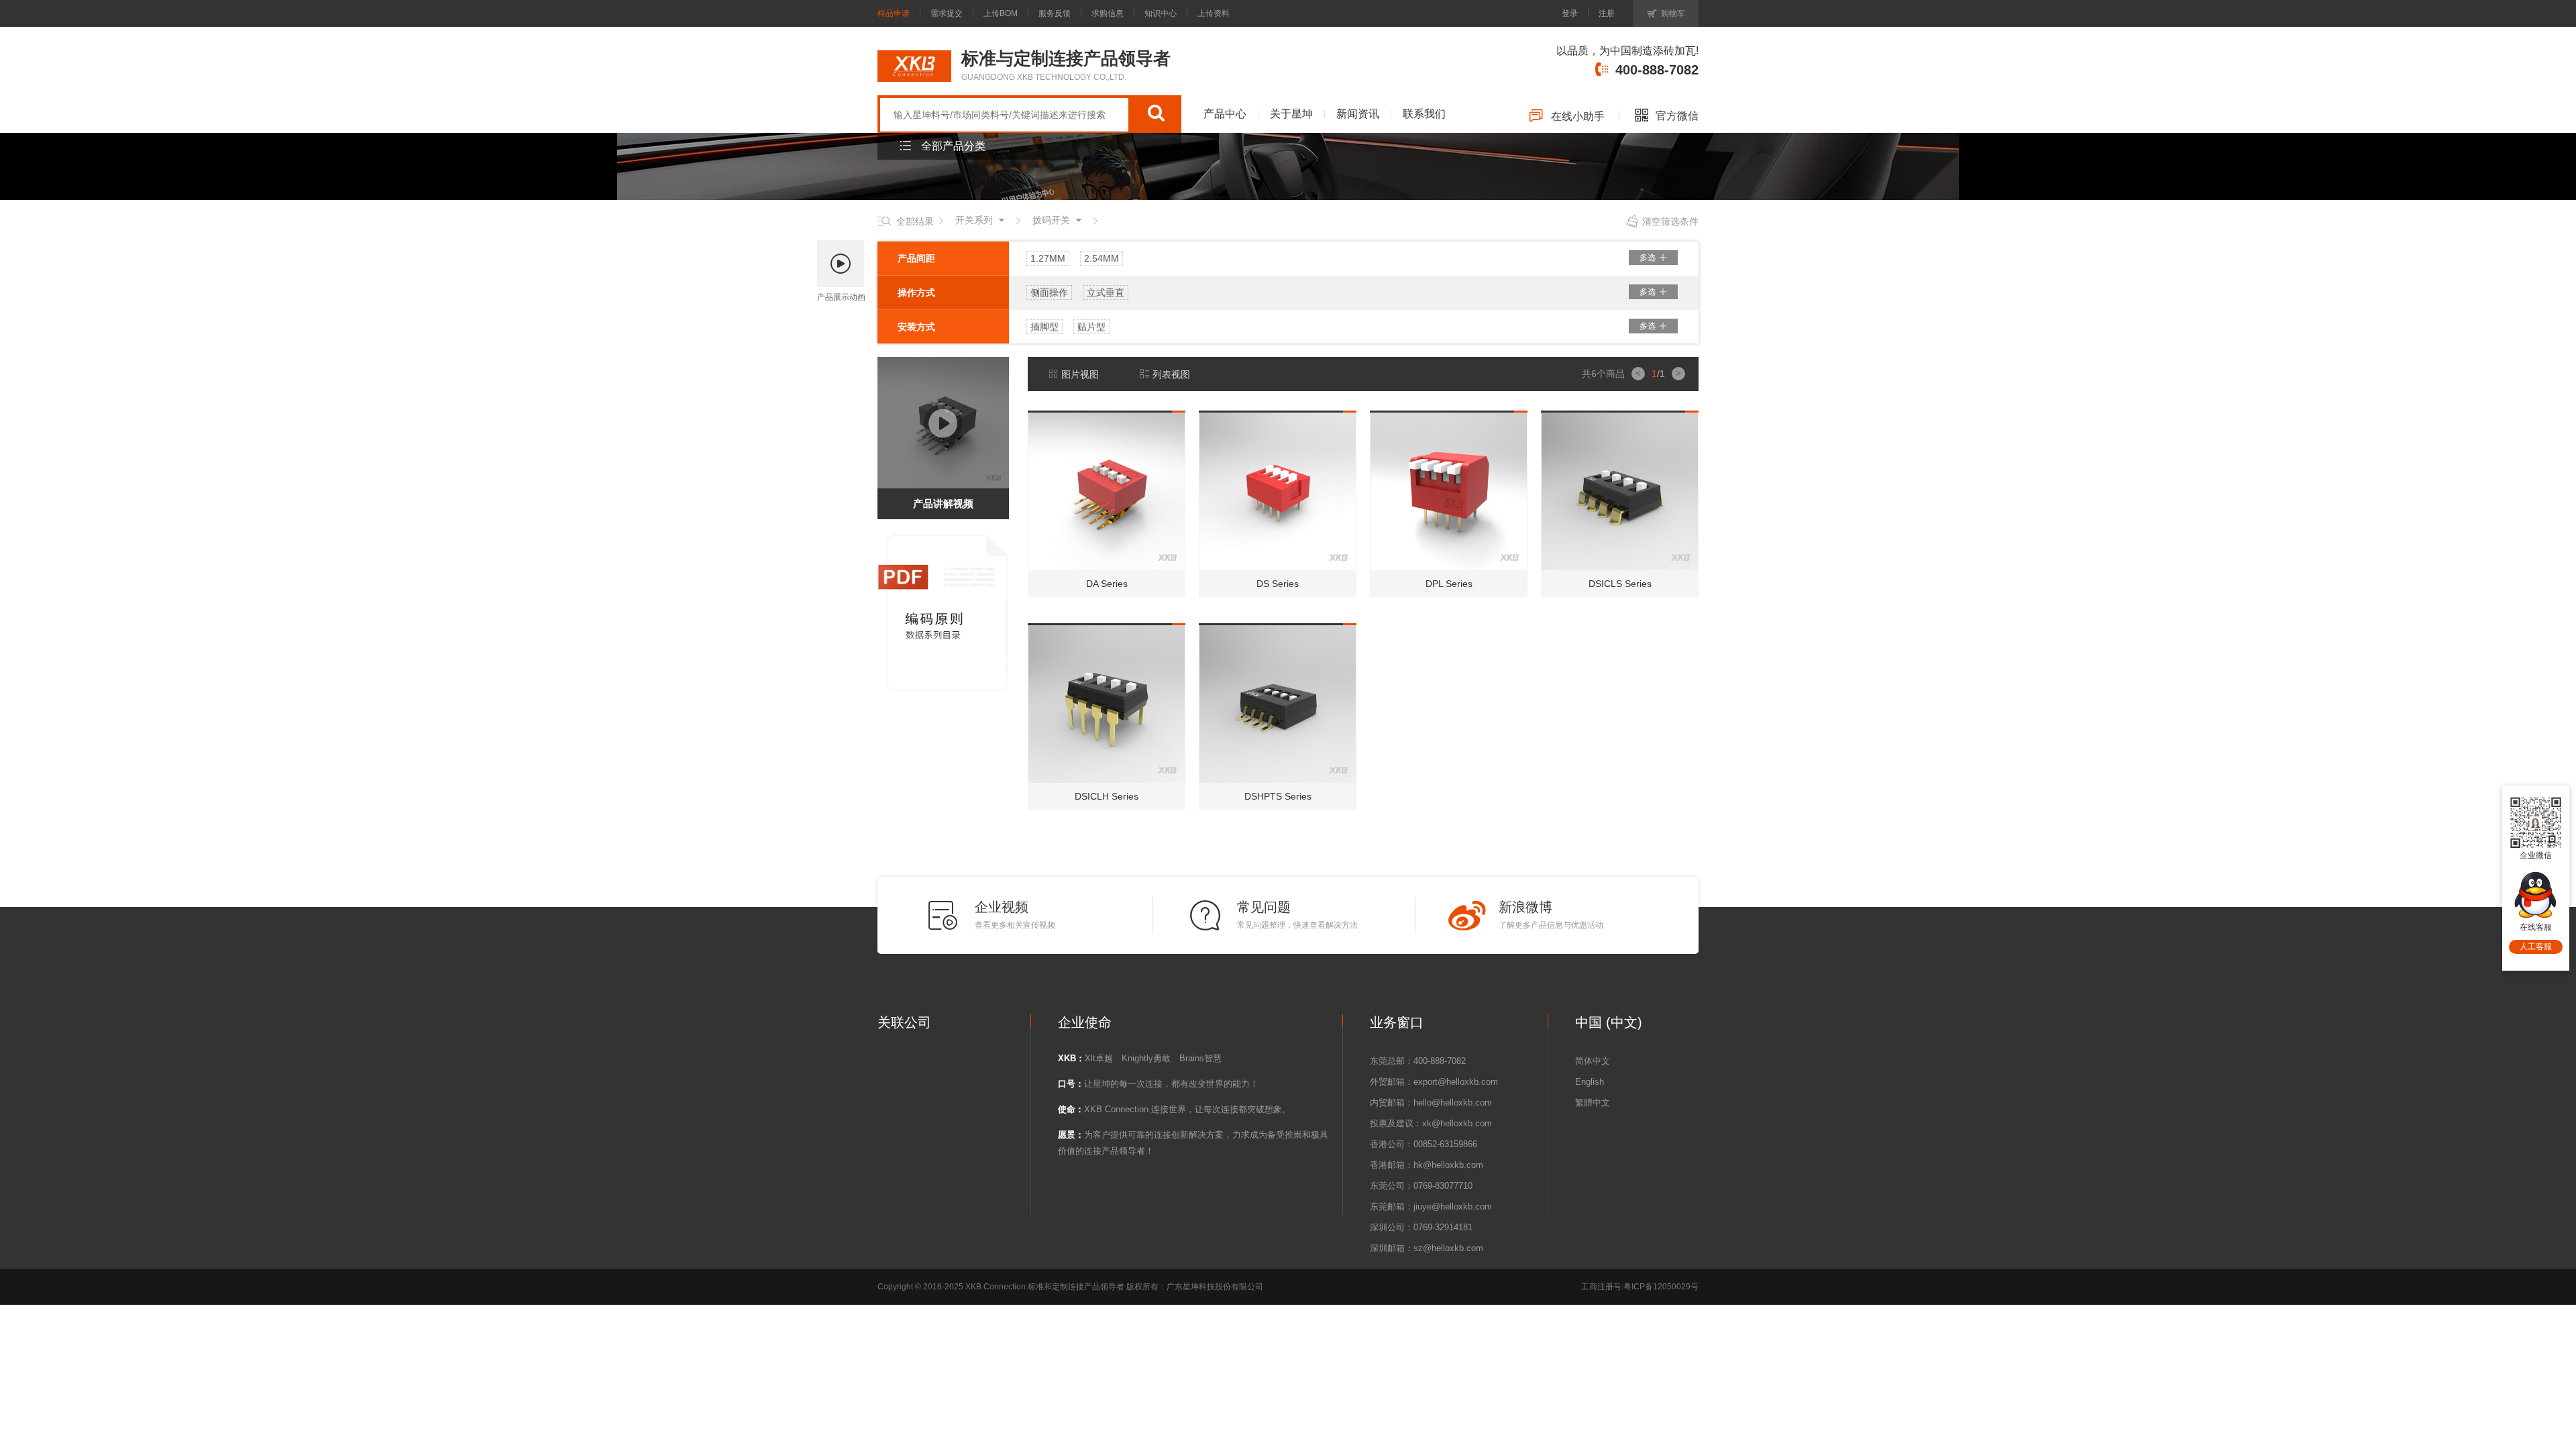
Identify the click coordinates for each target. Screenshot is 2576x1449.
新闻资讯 (1358, 114)
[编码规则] (945, 538)
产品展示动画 (841, 297)
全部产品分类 (953, 146)
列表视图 (1171, 374)
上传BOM (1001, 13)
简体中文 (1593, 1061)
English (1590, 1082)
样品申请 (894, 13)
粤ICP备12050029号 (1661, 1287)
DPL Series (1449, 584)
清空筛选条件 (1670, 221)
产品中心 (1225, 114)
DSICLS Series (1620, 584)
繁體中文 (1593, 1103)
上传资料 (1214, 13)
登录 (1570, 13)
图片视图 (1080, 374)
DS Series (1278, 584)
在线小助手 (1578, 116)
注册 (1607, 13)
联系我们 (1424, 114)
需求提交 (947, 13)
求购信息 (1108, 13)
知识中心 (1161, 13)
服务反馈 (1055, 13)
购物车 (1673, 13)
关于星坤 (1291, 114)
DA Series (1107, 584)
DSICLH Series (1107, 796)
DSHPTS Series (1278, 796)
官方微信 (1677, 116)
